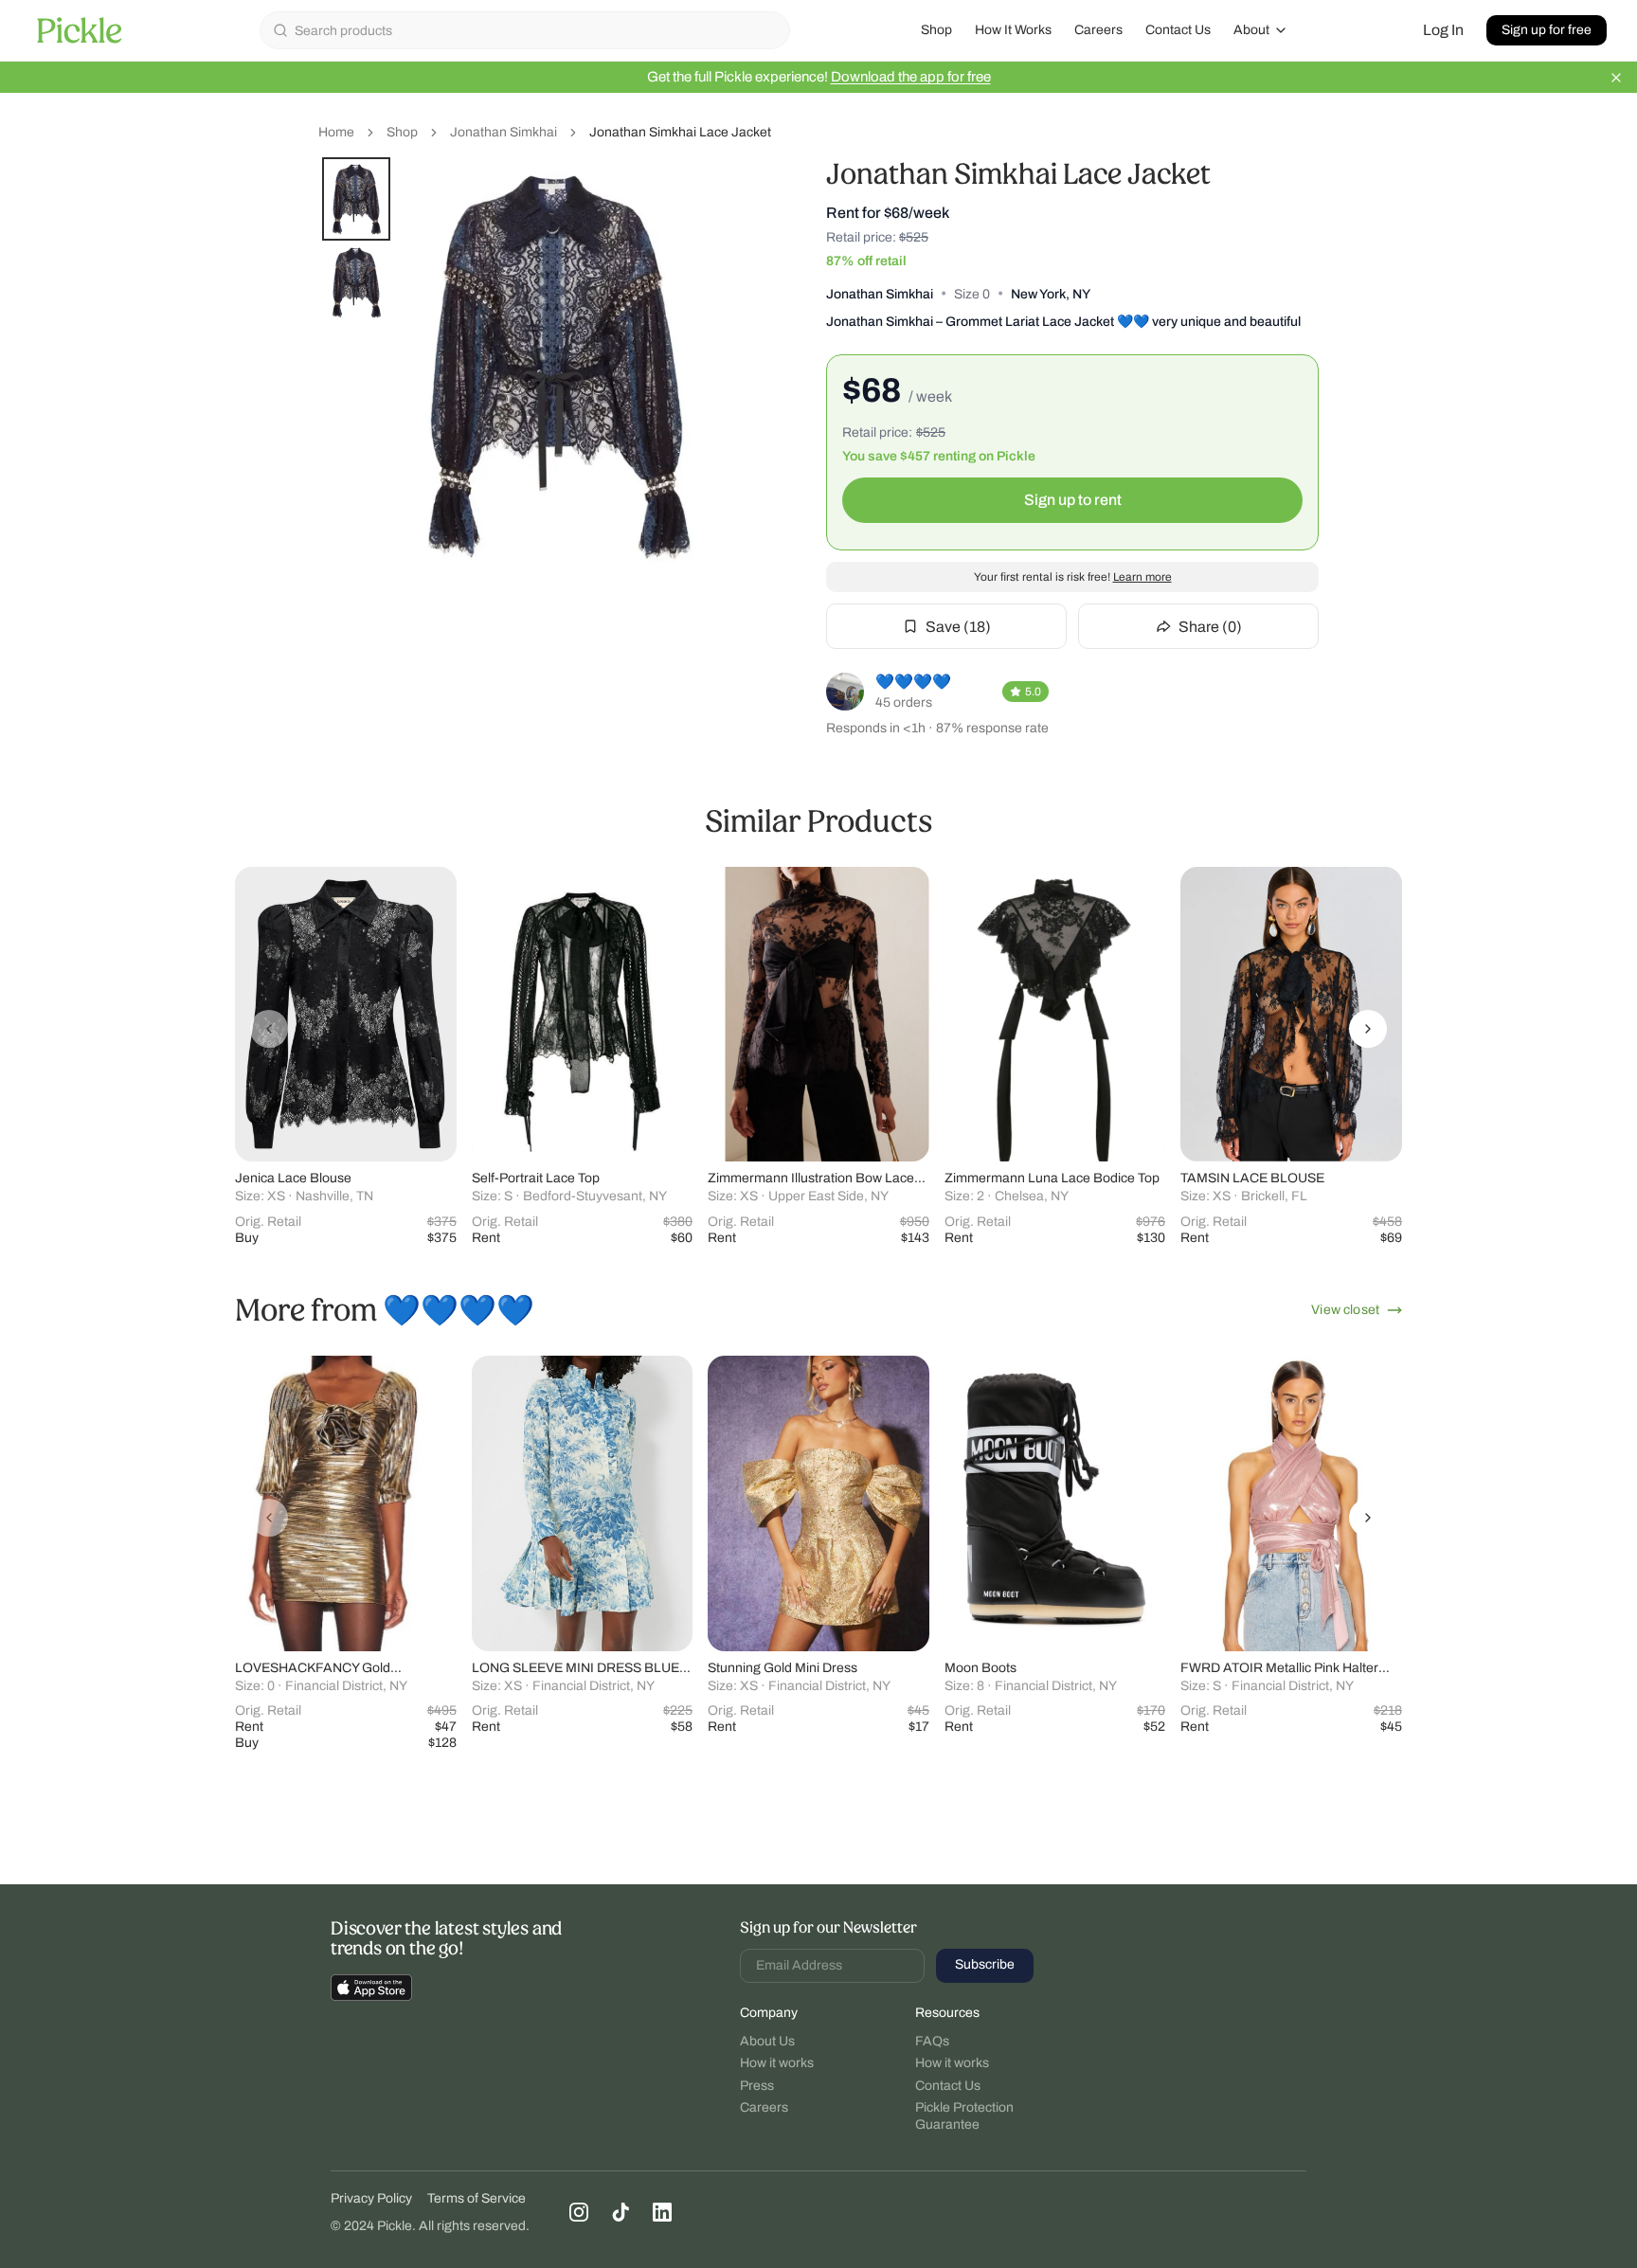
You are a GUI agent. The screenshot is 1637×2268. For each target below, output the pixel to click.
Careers (1098, 30)
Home (336, 132)
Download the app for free (911, 77)
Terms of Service (477, 2198)
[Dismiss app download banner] (1616, 78)
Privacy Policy (371, 2198)
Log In (1443, 30)
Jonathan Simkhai (504, 132)
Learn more (1142, 577)
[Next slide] (1368, 1029)
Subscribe (985, 1964)
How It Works (1013, 30)
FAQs (932, 2041)
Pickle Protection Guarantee (964, 2116)
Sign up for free (1547, 30)
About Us (767, 2041)
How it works (777, 2063)
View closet (1345, 1310)
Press (757, 2086)
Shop (936, 30)
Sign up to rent (1073, 500)
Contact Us (1178, 30)
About (1251, 30)
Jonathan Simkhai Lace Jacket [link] (680, 132)
